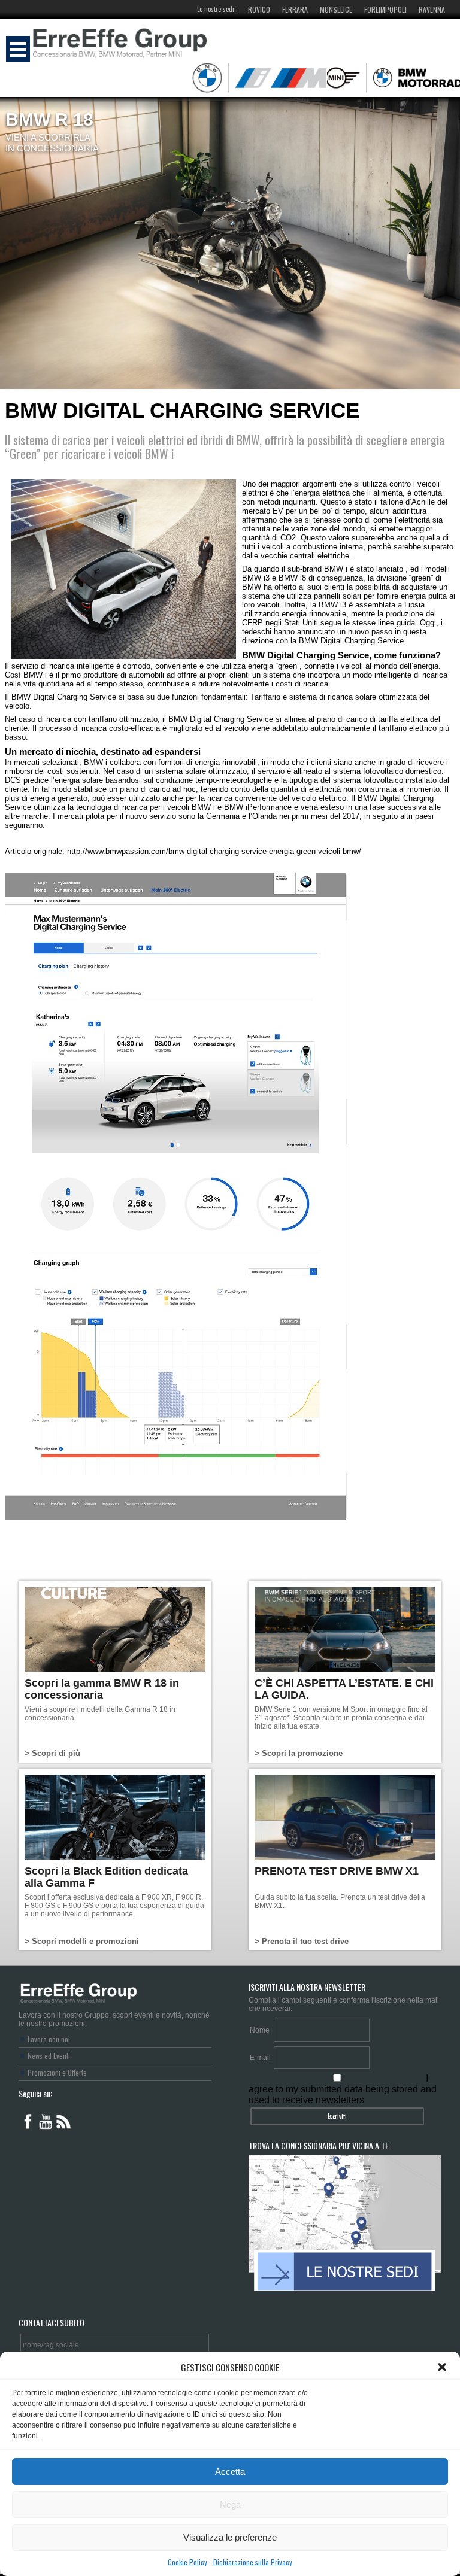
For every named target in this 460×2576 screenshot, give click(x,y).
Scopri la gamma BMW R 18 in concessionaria (102, 1689)
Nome (260, 2030)
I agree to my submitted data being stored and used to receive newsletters (343, 2089)
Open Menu (18, 49)
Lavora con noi (49, 2039)
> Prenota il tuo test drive (302, 1941)
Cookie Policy (187, 2562)
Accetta (230, 2472)
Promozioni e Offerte (57, 2072)
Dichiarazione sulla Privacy (253, 2562)
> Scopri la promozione (299, 1753)
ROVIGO (259, 9)
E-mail (260, 2058)
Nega (230, 2504)
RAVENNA (432, 9)
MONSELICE (336, 9)
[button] (442, 2367)
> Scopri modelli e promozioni (82, 1941)
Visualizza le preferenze (230, 2537)
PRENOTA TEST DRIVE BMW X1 (337, 1871)
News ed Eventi (49, 2056)
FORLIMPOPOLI (385, 9)
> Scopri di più (52, 1753)
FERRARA (295, 9)
